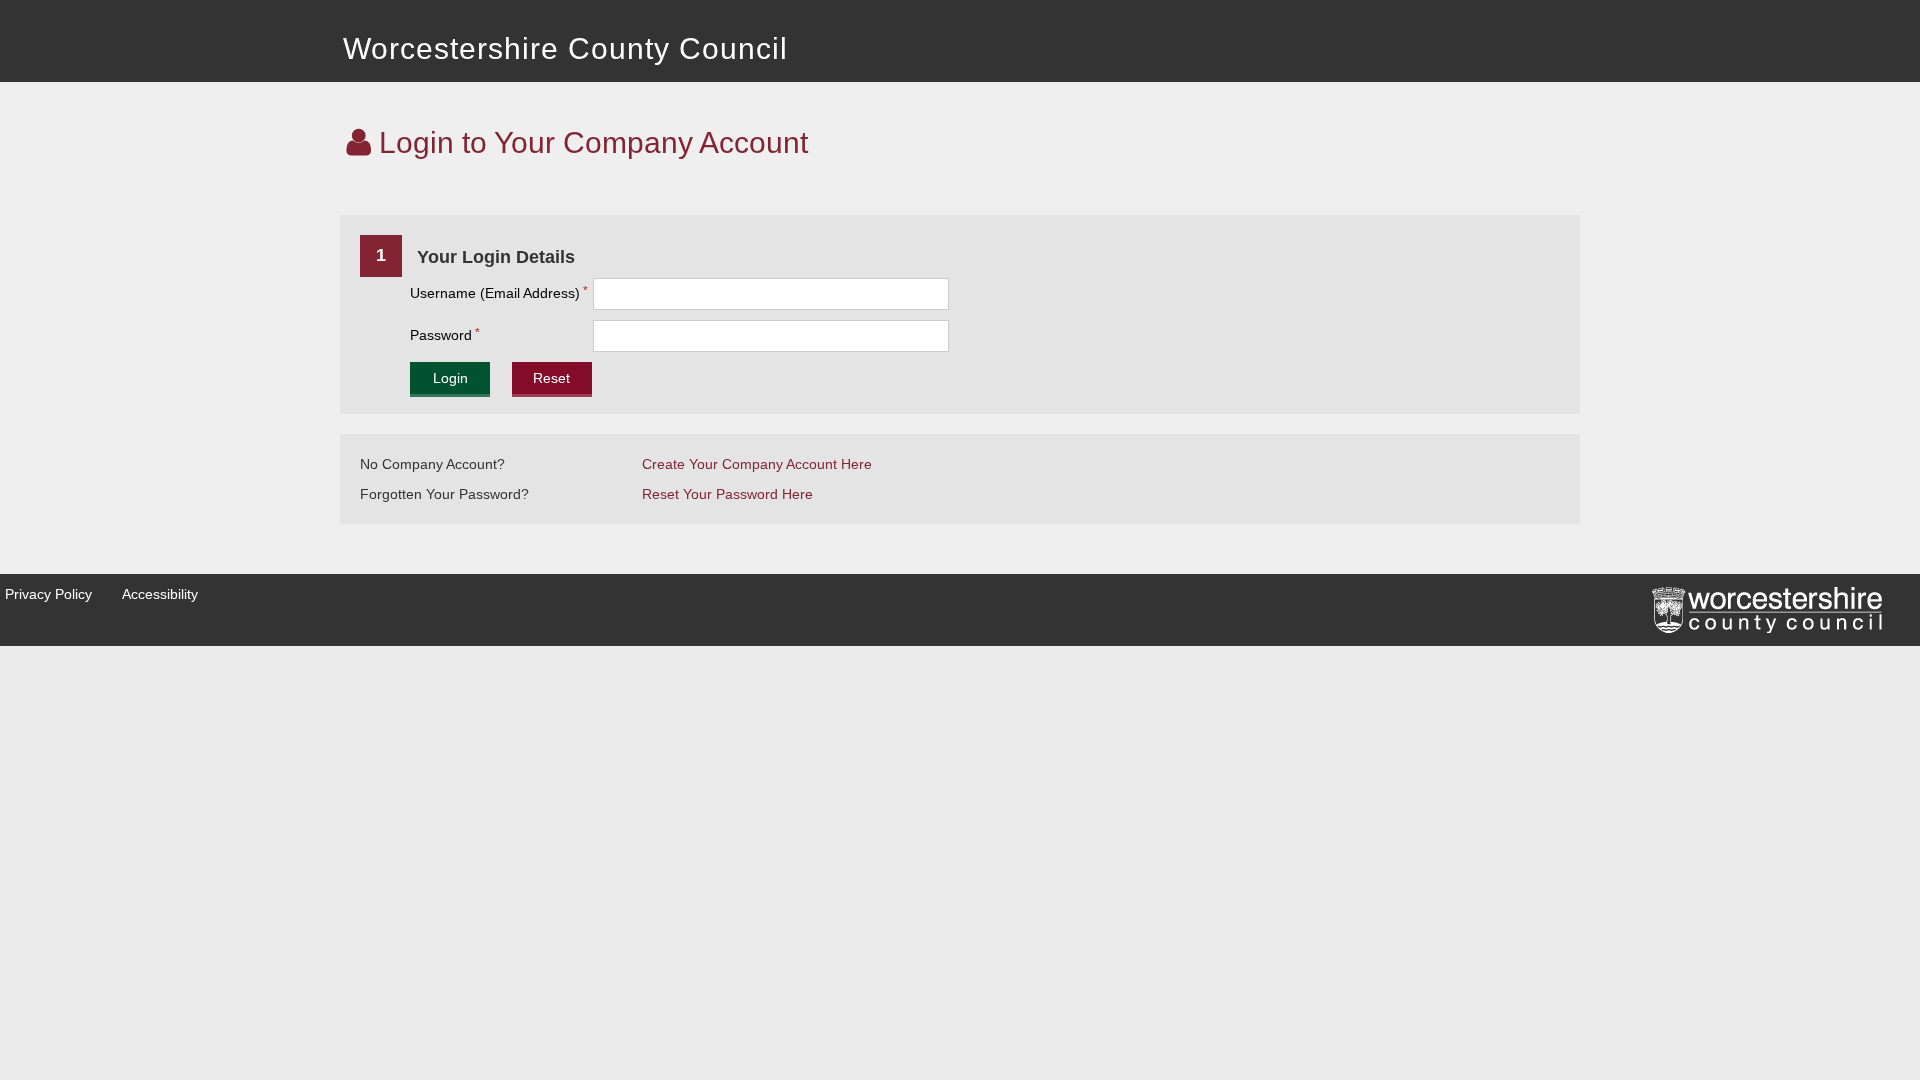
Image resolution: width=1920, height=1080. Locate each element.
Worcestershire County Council (565, 48)
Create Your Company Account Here (757, 464)
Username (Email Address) (495, 293)
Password (441, 335)
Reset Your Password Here (727, 494)
